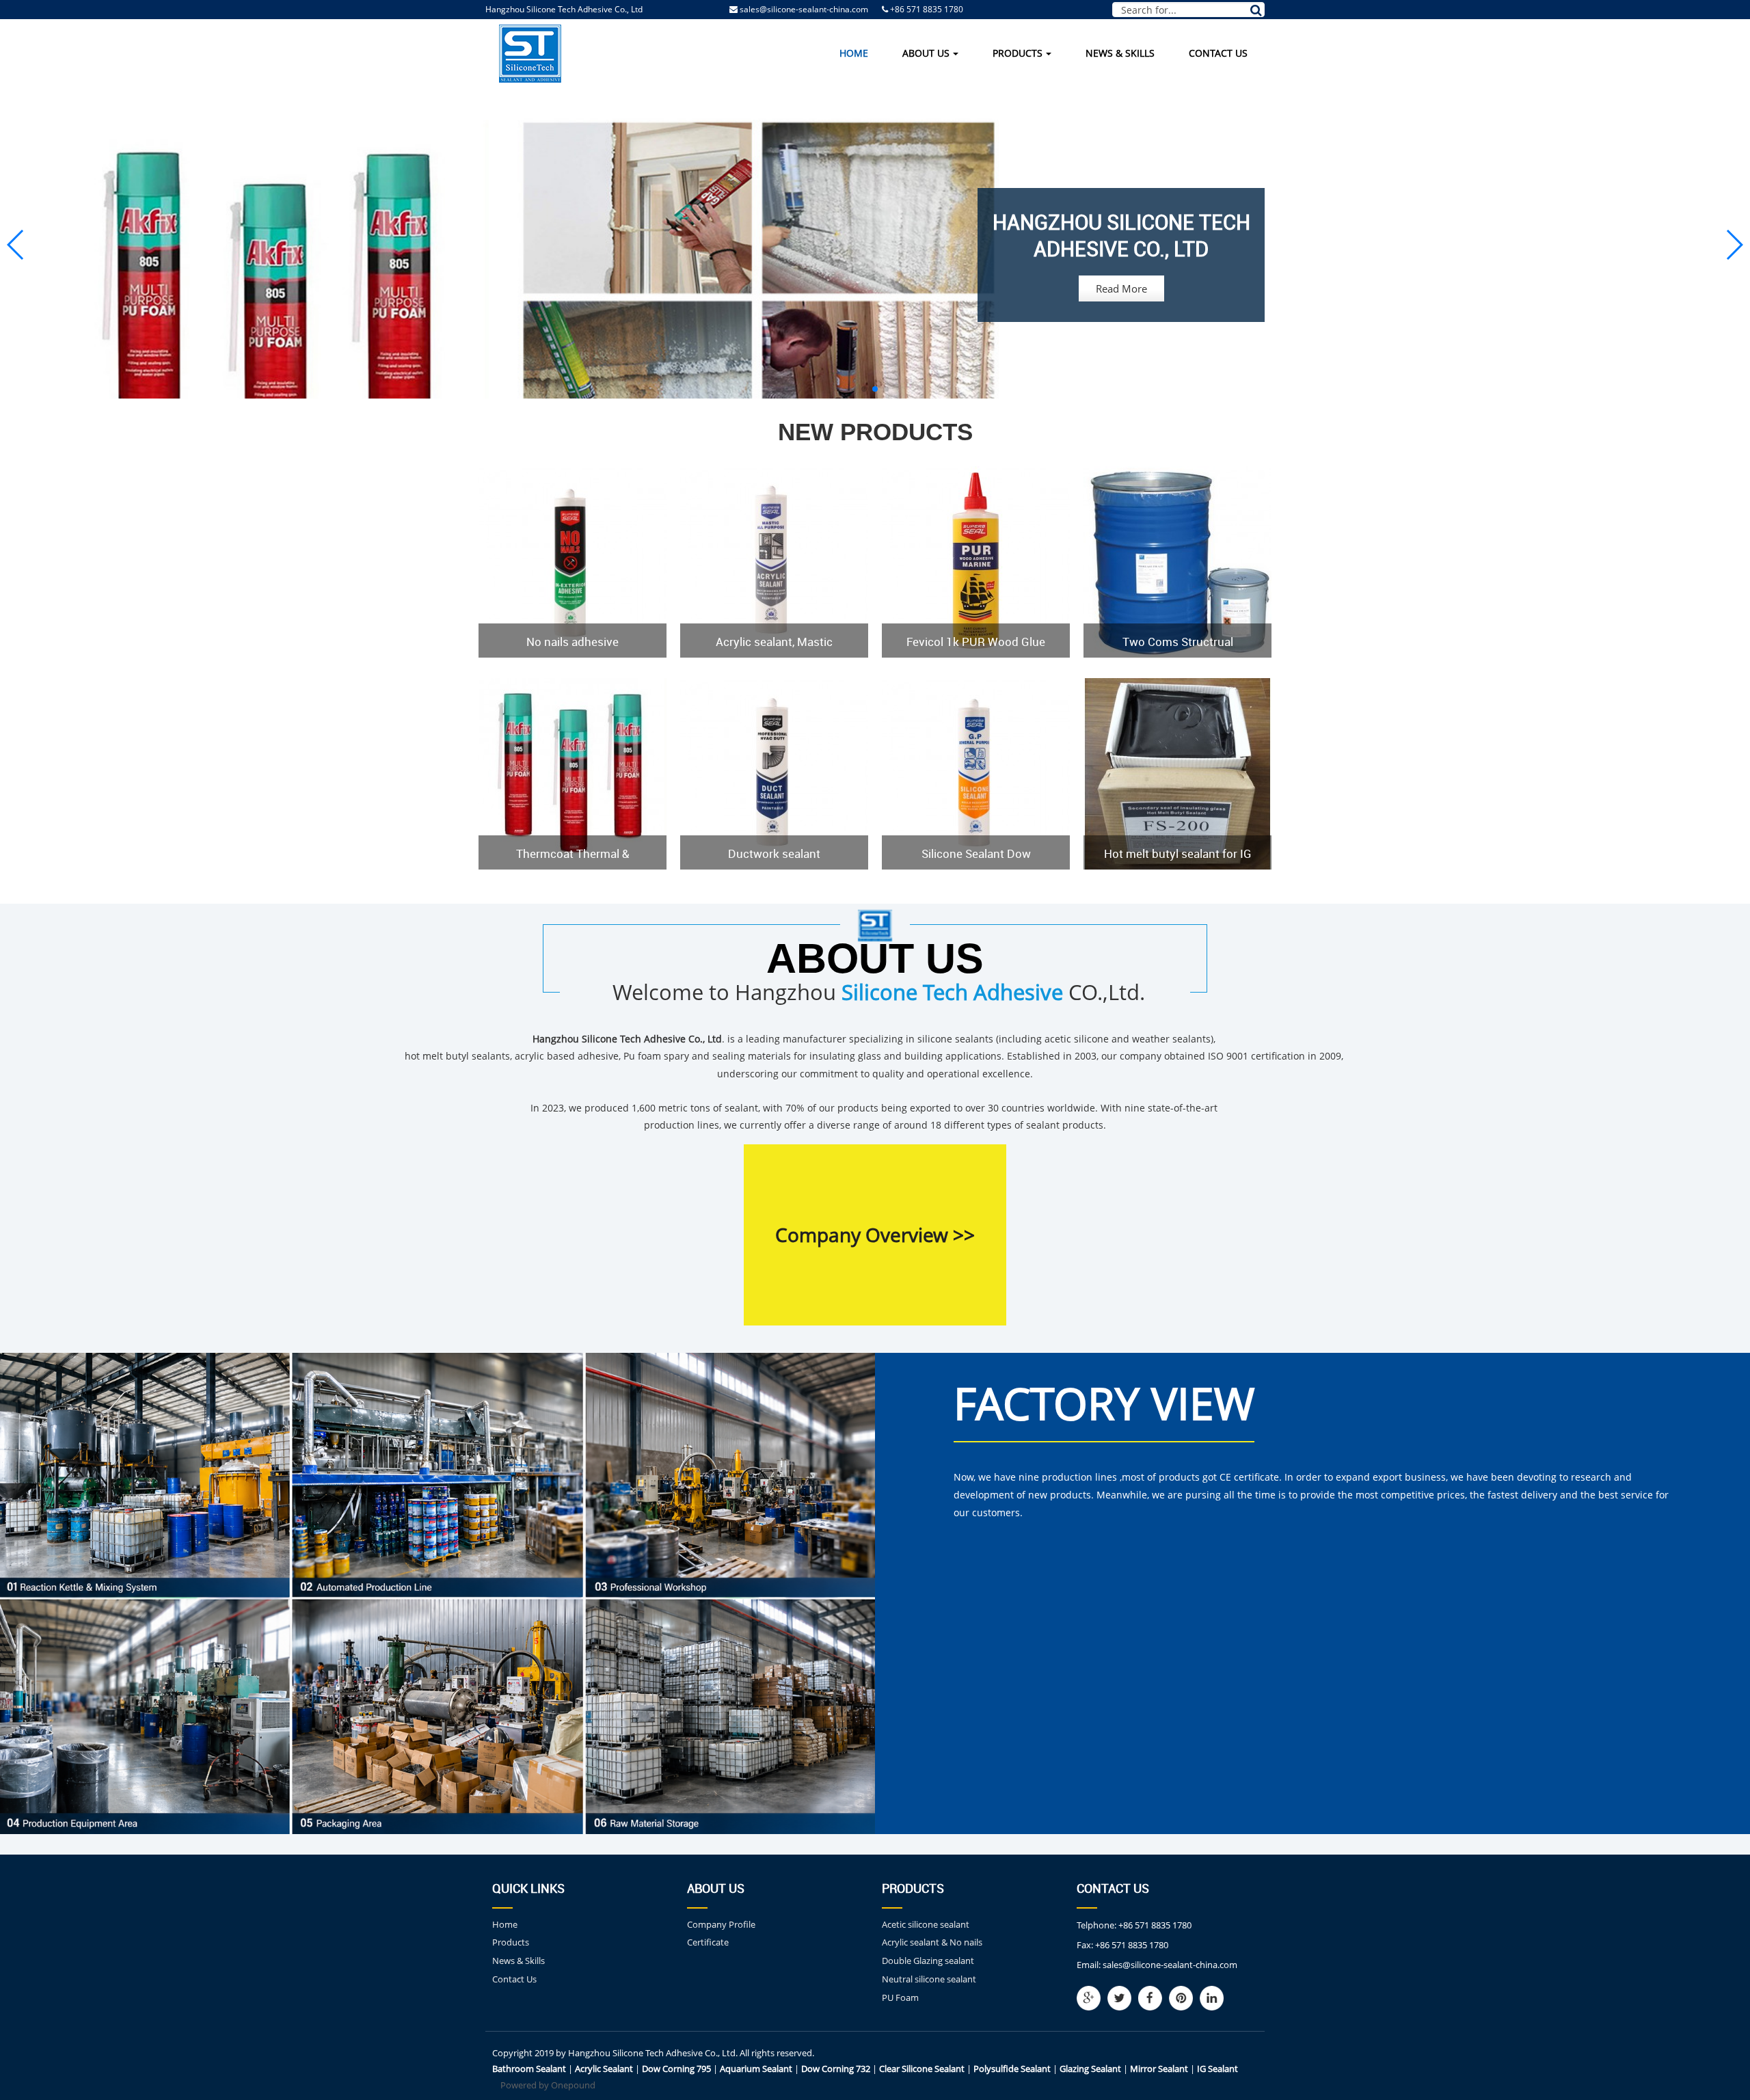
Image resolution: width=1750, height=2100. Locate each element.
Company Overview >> (875, 1235)
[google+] (1092, 1998)
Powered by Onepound (548, 2085)
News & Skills (1120, 53)
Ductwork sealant (774, 853)
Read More (1121, 288)
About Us (926, 53)
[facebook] (1154, 1998)
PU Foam (900, 1997)
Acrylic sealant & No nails (932, 1942)
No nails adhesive (573, 642)
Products (1018, 53)
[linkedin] (1215, 1998)
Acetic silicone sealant (926, 1924)
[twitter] (1123, 1998)
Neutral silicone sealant (929, 1979)
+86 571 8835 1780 (1155, 1925)
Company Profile (721, 1924)
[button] (864, 389)
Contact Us (1218, 53)
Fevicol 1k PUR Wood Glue (976, 642)
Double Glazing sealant (928, 1961)
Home (854, 53)
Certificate (708, 1942)
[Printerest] (1184, 1998)
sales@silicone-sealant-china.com (804, 9)
